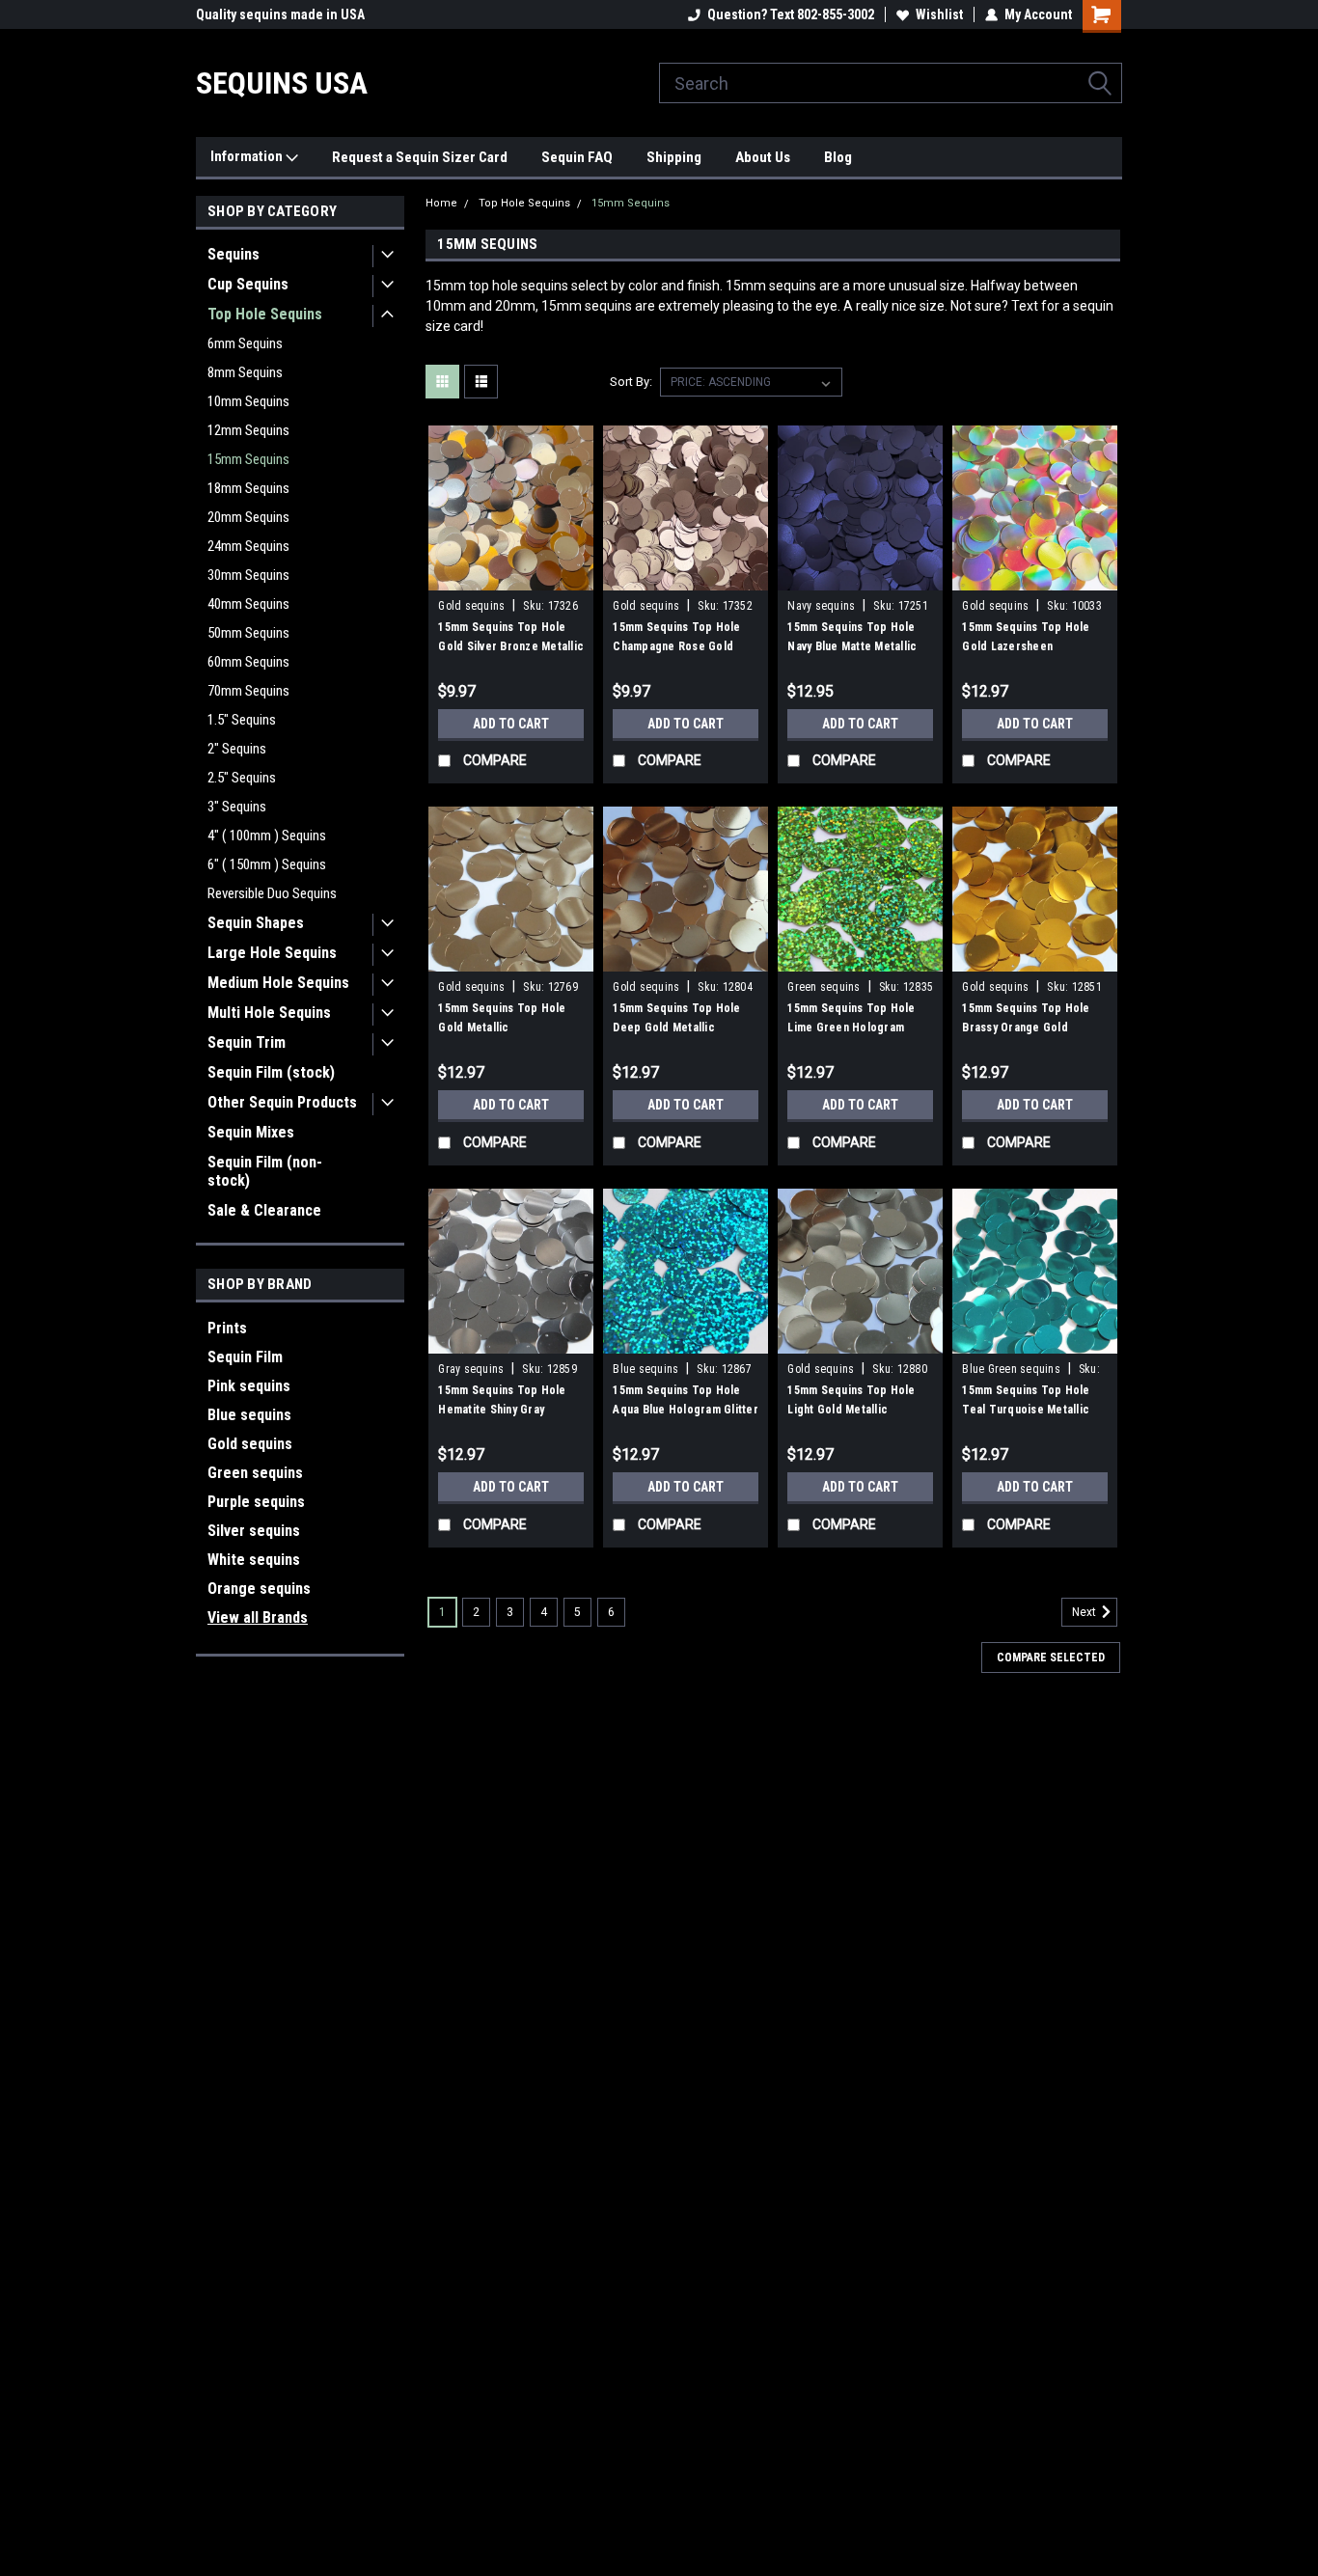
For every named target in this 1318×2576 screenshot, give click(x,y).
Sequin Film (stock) (271, 1072)
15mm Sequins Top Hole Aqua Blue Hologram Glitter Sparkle (686, 1410)
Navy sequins (821, 606)
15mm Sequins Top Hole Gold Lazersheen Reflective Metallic (1026, 646)
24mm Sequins (248, 546)
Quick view (511, 576)
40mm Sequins (248, 604)
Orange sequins (259, 1589)
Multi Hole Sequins (269, 1013)
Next (1085, 1613)
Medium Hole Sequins (278, 983)
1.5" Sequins (242, 720)
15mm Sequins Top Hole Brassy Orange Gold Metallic (1026, 1028)
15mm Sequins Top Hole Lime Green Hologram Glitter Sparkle (851, 1028)
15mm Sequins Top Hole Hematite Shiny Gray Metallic (502, 1410)
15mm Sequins (248, 459)
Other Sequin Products (282, 1102)
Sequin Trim (247, 1042)
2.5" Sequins (242, 778)
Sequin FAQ (577, 157)
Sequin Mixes (251, 1132)
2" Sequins (237, 749)
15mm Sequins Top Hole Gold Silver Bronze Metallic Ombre (511, 646)
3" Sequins (237, 807)
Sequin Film (245, 1357)
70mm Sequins (248, 691)
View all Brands (258, 1617)
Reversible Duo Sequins (272, 893)
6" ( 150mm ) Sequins (267, 864)
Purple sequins (256, 1502)
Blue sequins (249, 1415)
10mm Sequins (248, 401)
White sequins (254, 1560)
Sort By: (631, 382)
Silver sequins (254, 1531)
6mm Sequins (245, 343)
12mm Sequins (248, 430)
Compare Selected (1051, 1658)
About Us (763, 157)
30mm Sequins (248, 575)
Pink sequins (249, 1386)
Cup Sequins (248, 284)
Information (248, 156)
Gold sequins (250, 1444)
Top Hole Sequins (265, 314)
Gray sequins (471, 1369)
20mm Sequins (248, 517)
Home (441, 203)
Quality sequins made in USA (280, 14)
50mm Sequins (248, 633)
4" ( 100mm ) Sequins (267, 836)
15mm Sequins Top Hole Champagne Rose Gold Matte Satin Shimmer (676, 646)
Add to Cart (511, 724)
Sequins (233, 254)
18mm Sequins (248, 488)
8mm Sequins (245, 372)
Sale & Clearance (264, 1210)
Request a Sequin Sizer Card (420, 157)
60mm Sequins (248, 662)
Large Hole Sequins (272, 953)
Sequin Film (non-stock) (265, 1171)
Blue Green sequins (1011, 1369)
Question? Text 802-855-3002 (791, 14)
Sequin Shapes (256, 923)
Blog (838, 157)
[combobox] (891, 83)
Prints (227, 1328)
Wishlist (939, 14)
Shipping (674, 157)
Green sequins (255, 1473)
